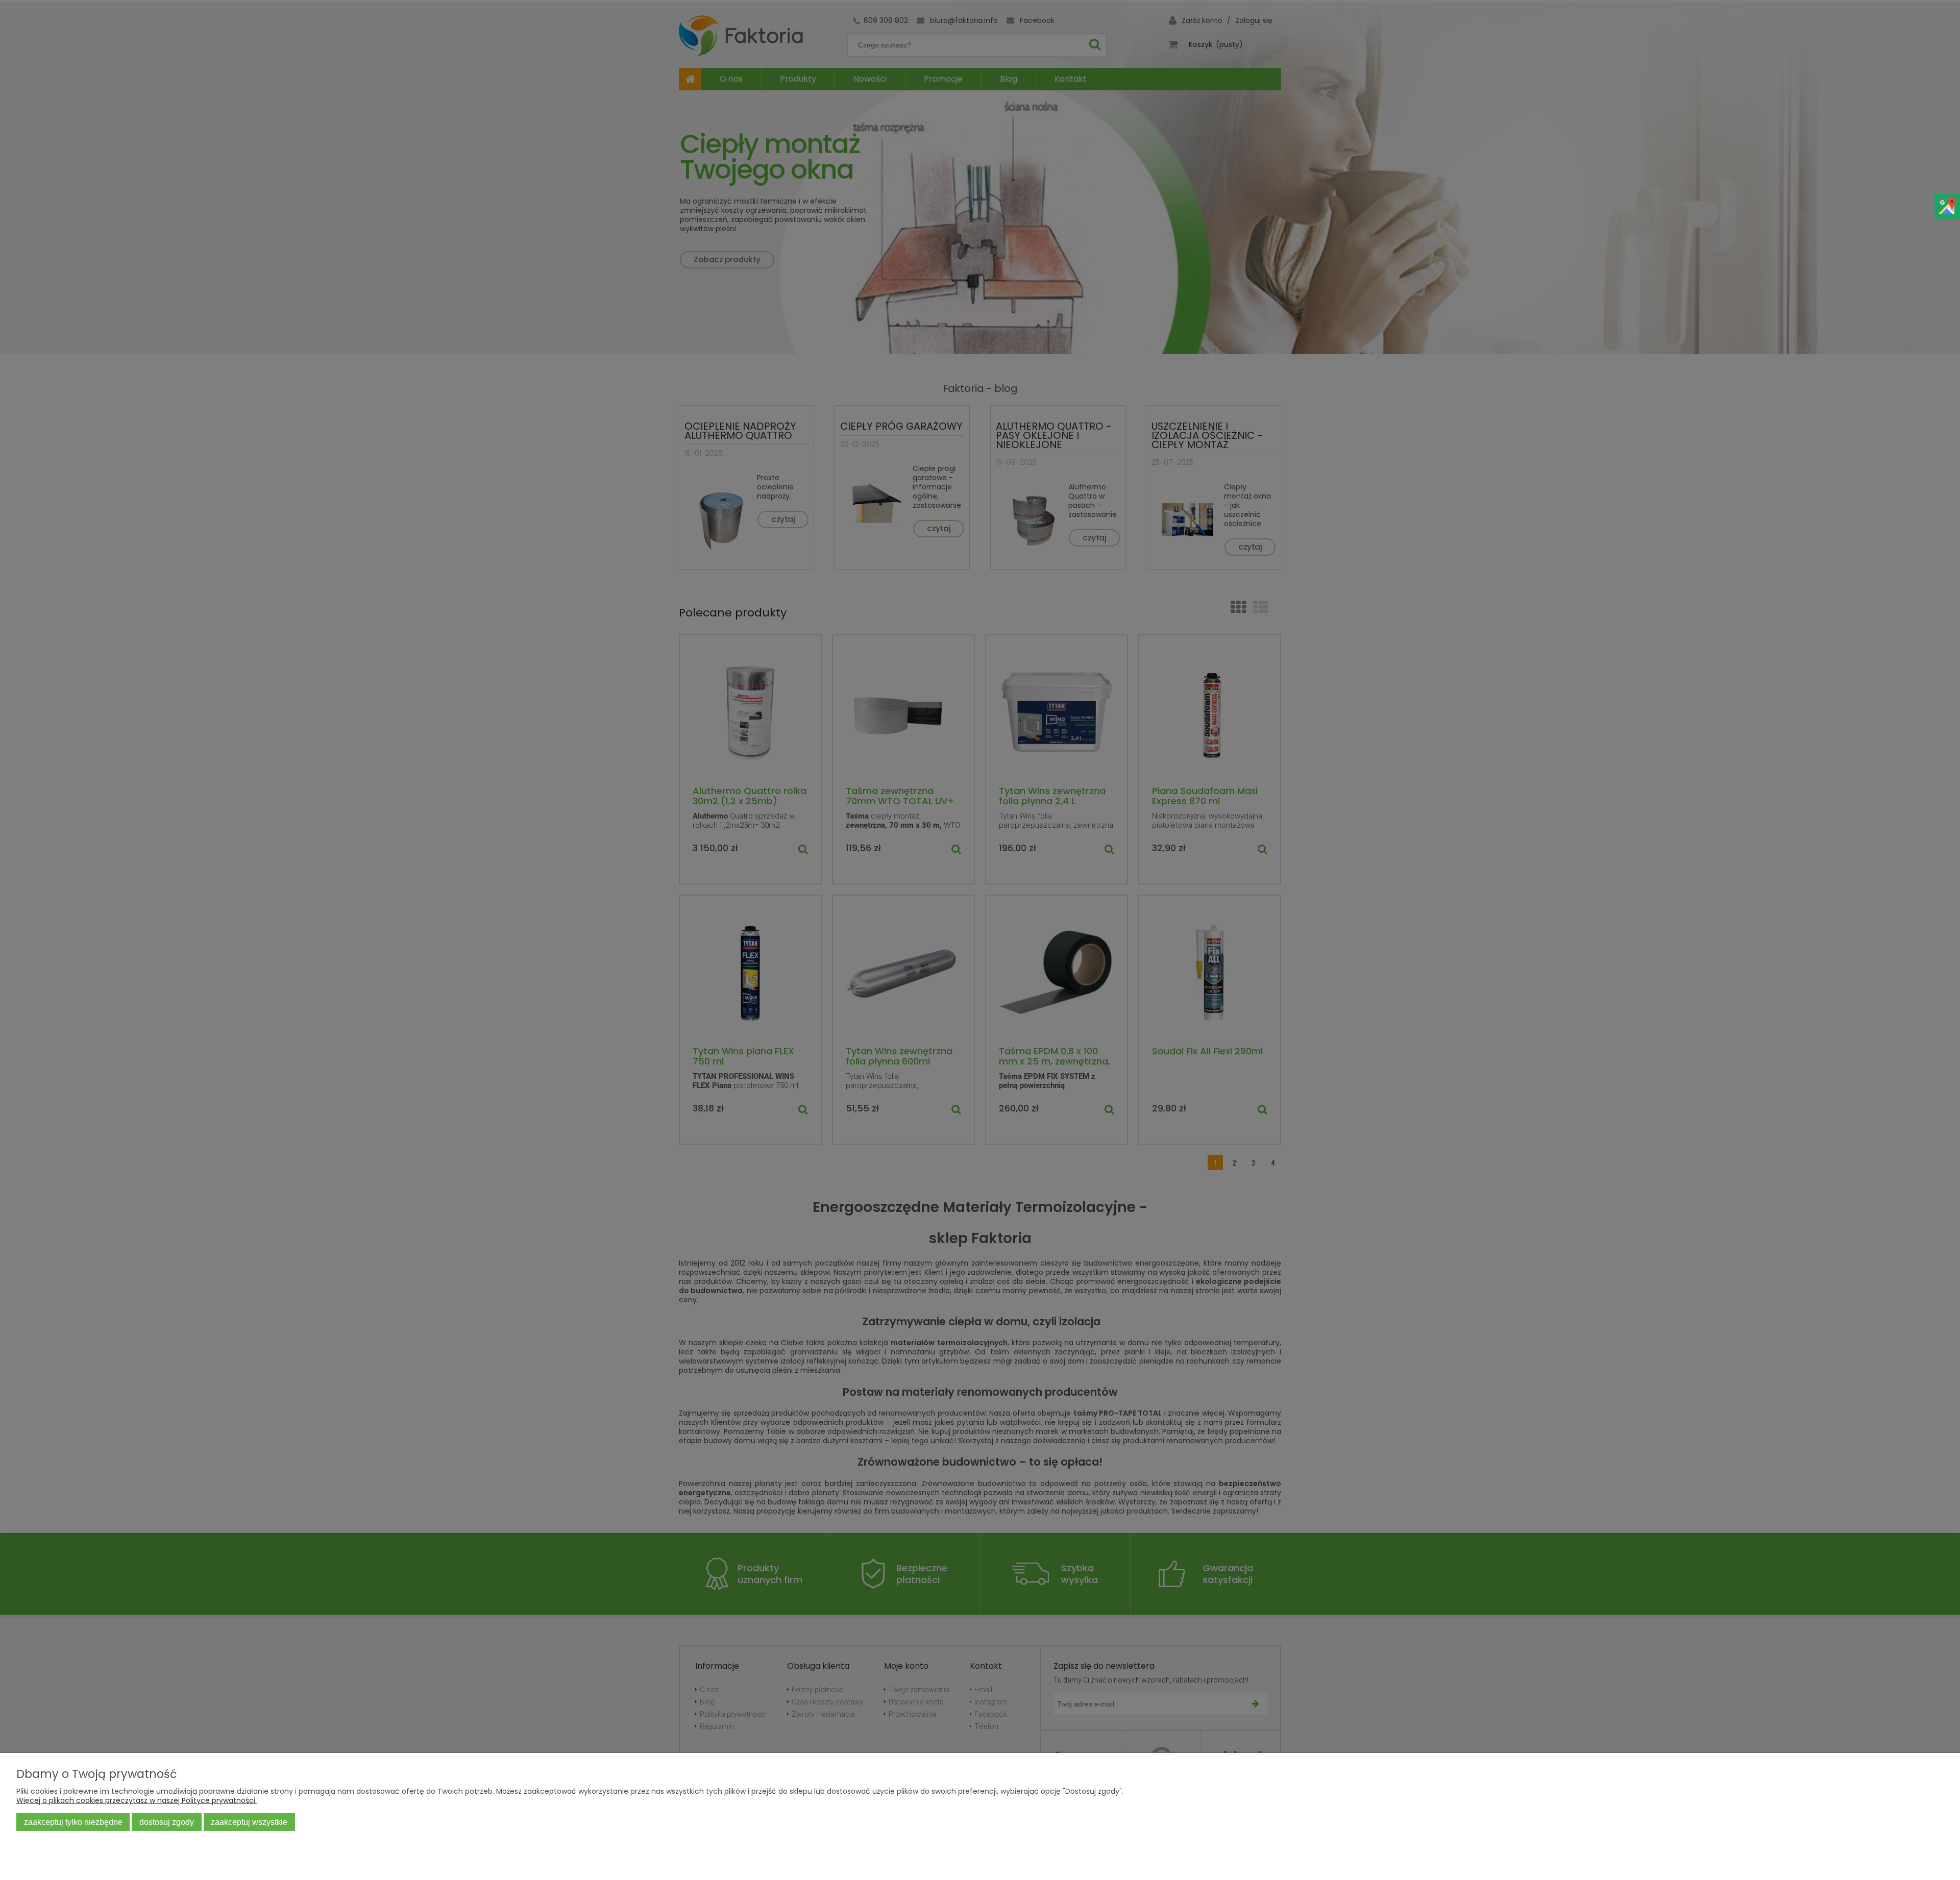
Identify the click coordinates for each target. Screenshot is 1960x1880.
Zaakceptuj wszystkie (249, 1822)
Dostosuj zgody (167, 1822)
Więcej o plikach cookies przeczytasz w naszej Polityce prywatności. (137, 1800)
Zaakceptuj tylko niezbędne (73, 1822)
